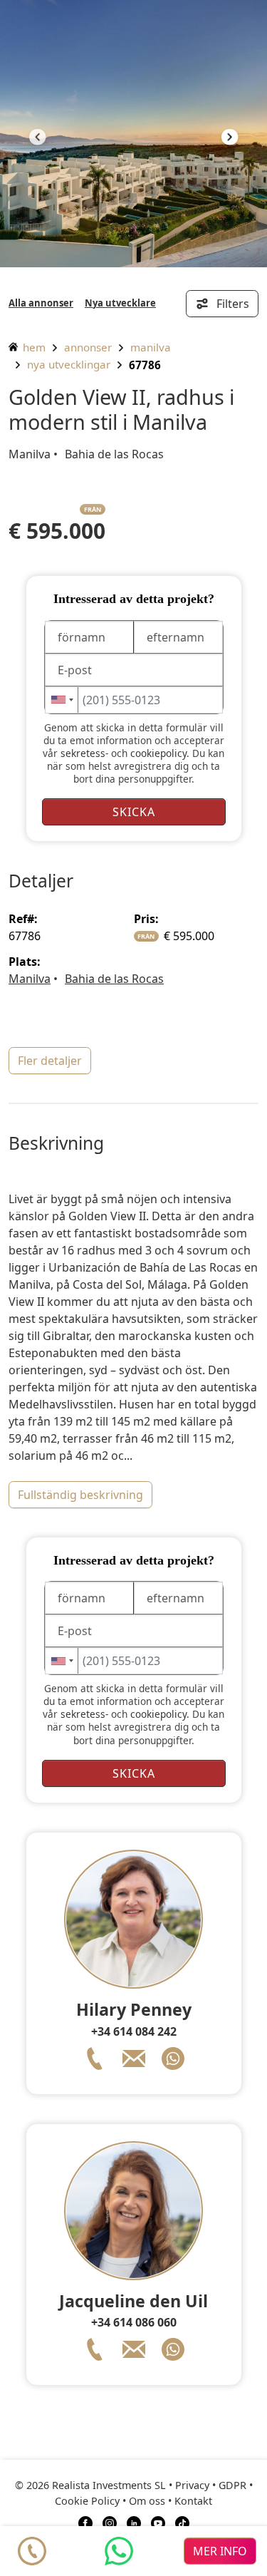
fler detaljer (50, 1061)
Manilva (151, 347)
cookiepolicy (158, 753)
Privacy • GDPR (211, 2485)
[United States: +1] (62, 700)
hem (33, 347)
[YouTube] (158, 2523)
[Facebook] (85, 2523)
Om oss (147, 2501)
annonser (88, 347)
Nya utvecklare (120, 303)
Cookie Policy (87, 2501)
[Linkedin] (134, 2523)
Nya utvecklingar (69, 364)
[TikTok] (182, 2523)
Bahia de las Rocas (114, 454)
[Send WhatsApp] (119, 2551)
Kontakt (193, 2501)
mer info (220, 2551)
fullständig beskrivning (80, 1495)
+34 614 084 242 (134, 2031)
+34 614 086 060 (134, 2322)
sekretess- (84, 753)
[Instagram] (110, 2523)
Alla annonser (41, 303)
